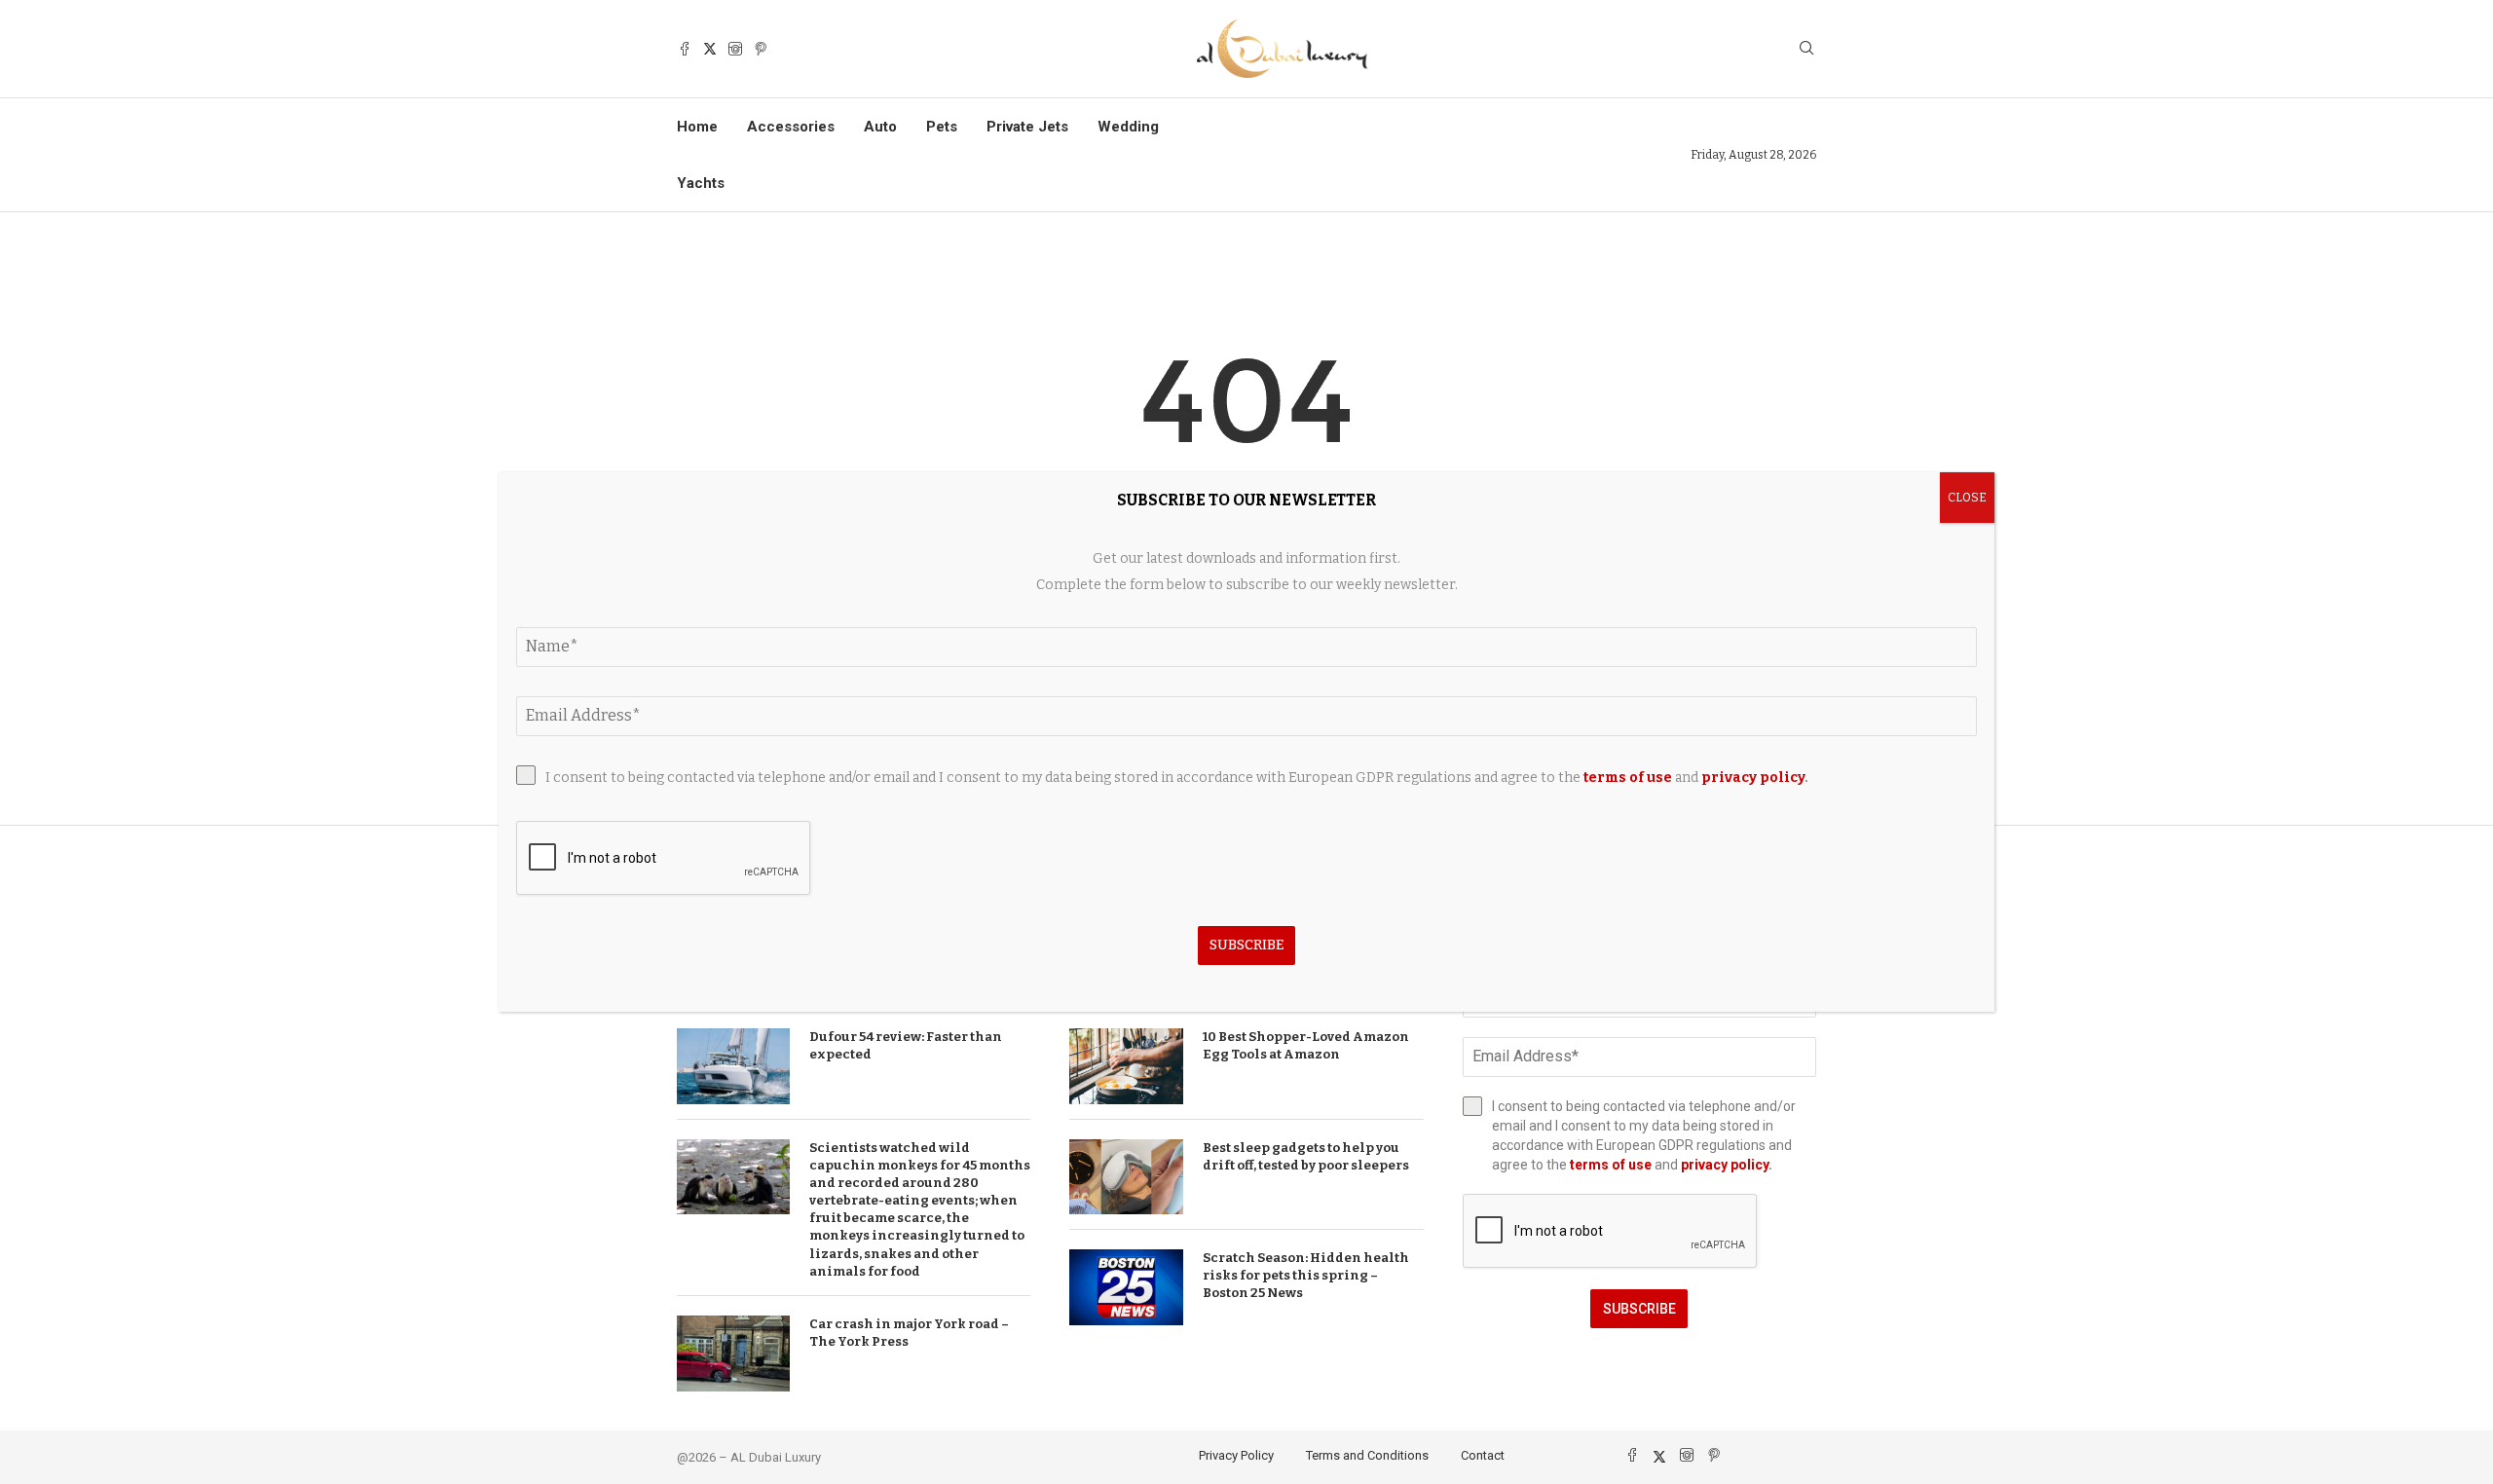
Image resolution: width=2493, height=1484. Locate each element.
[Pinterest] (761, 49)
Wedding (1128, 127)
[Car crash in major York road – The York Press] (733, 1354)
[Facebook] (685, 49)
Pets (942, 127)
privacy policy (1725, 1165)
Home (697, 127)
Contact (1483, 1455)
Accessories (791, 127)
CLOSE (1967, 498)
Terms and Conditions (1367, 1455)
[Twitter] (710, 49)
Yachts (701, 183)
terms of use (1611, 1165)
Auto (880, 127)
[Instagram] (735, 49)
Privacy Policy (1236, 1455)
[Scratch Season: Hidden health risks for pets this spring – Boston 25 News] (1126, 1287)
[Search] (1806, 49)
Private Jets (1027, 127)
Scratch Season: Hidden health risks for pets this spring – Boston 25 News (1306, 1275)
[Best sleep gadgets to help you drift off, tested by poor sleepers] (1126, 1177)
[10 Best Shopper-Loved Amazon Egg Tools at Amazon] (1126, 1066)
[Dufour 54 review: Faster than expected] (733, 1066)
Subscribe (1639, 1309)
